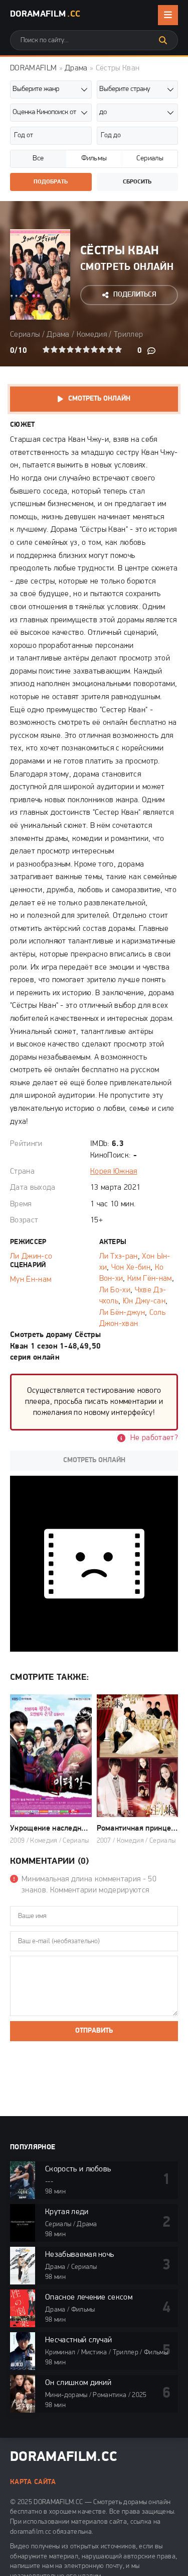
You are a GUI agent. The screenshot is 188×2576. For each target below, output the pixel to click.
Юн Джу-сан (144, 1301)
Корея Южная (114, 1172)
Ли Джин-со (31, 1257)
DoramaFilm (45, 15)
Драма (76, 68)
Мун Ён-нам (31, 1280)
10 (118, 349)
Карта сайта (33, 2482)
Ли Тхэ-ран (119, 1257)
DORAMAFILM (33, 68)
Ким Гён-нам (150, 1279)
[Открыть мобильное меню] (168, 15)
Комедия (92, 335)
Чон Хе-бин (131, 1268)
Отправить (94, 2031)
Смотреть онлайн (99, 399)
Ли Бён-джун (122, 1313)
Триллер (128, 335)
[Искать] (163, 40)
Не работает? (154, 1438)
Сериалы (25, 335)
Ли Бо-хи (115, 1290)
